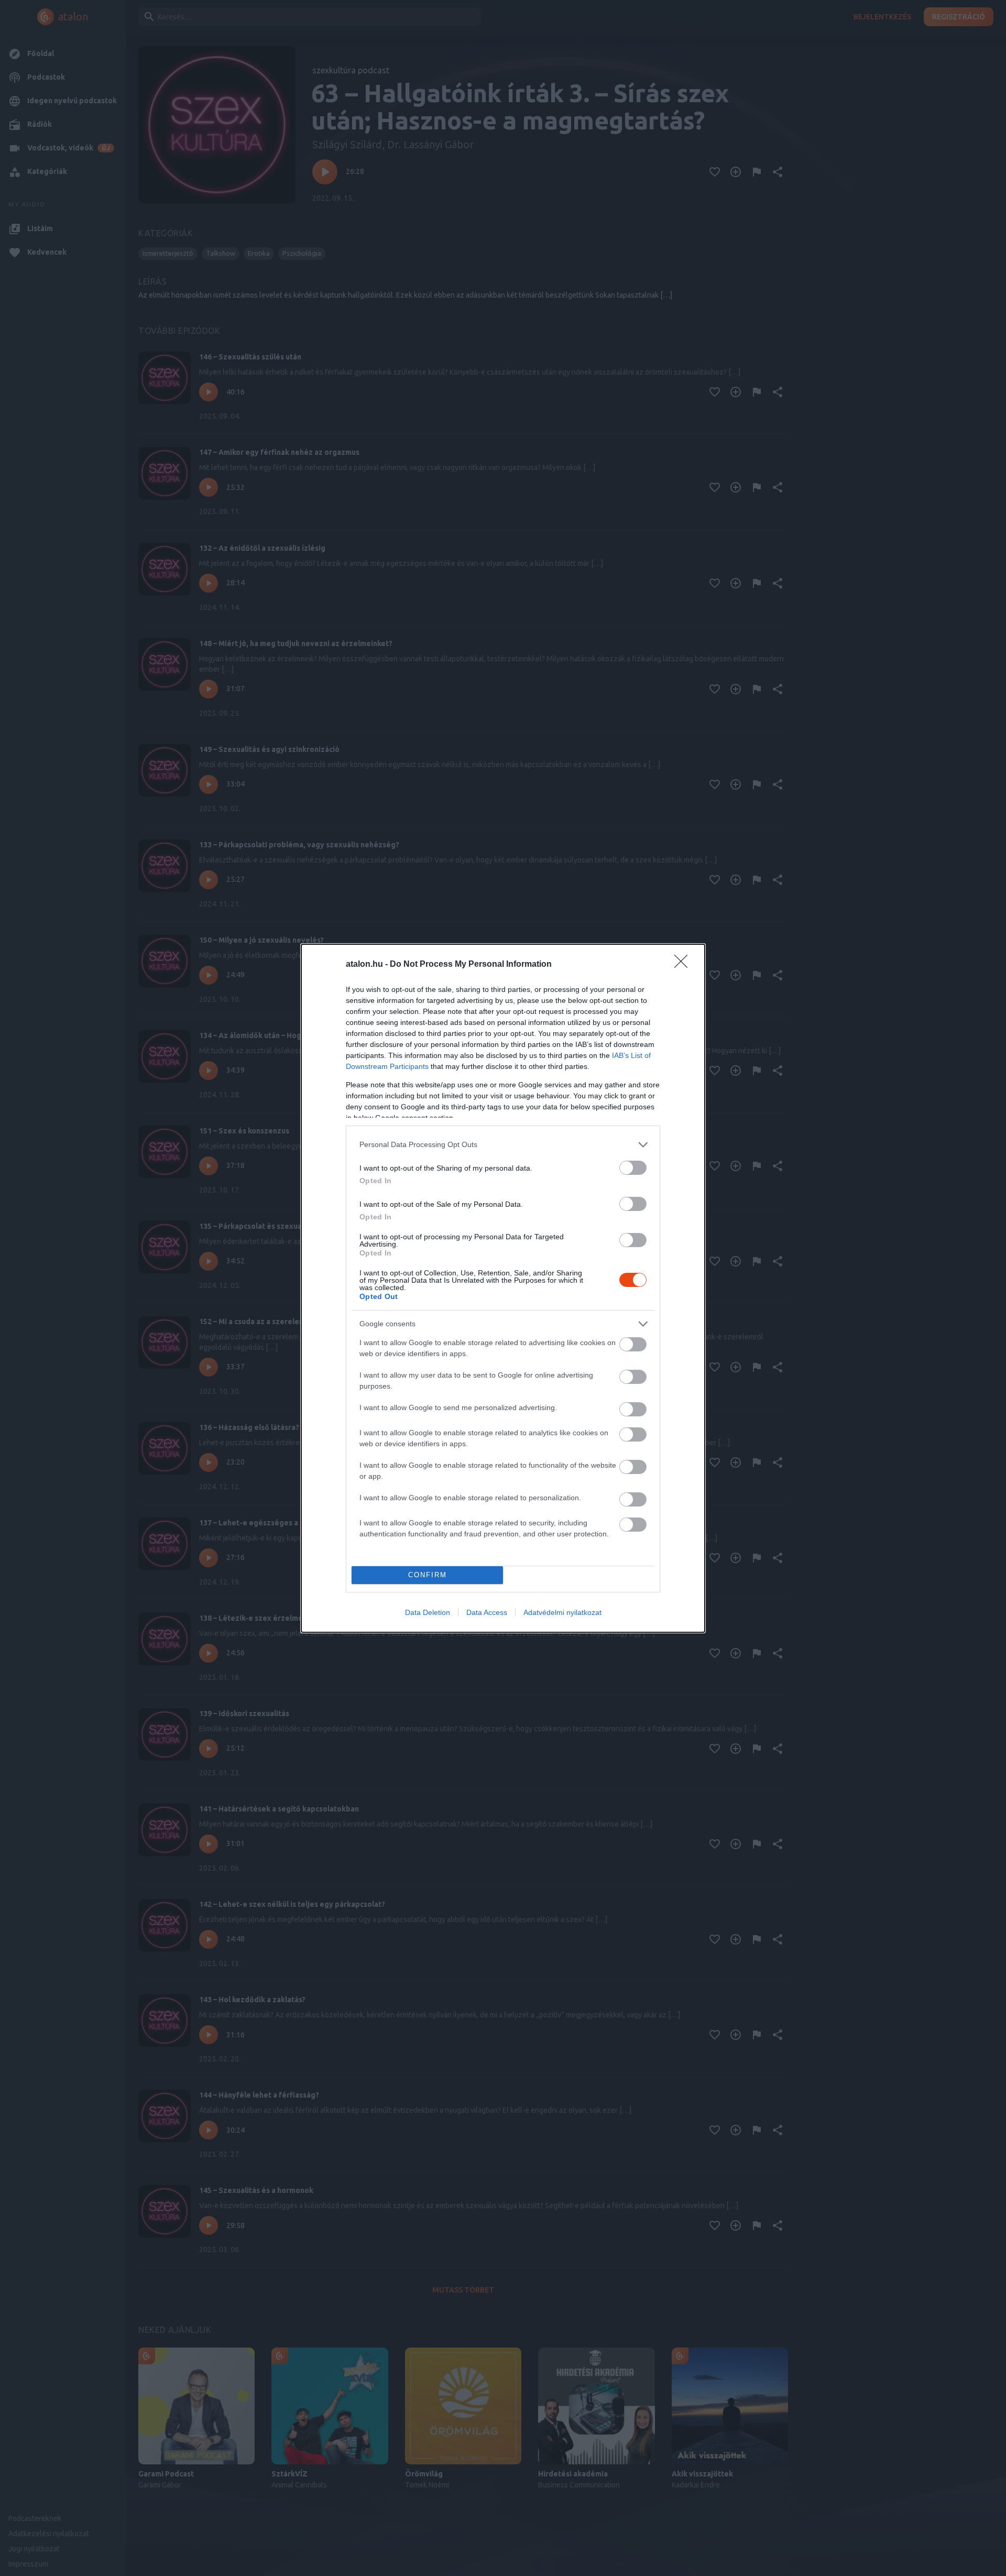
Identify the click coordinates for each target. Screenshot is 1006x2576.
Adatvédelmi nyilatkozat (562, 1612)
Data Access (487, 1612)
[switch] (633, 1168)
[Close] (684, 965)
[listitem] (503, 1145)
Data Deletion (428, 1612)
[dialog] (503, 1288)
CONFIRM (428, 1575)
